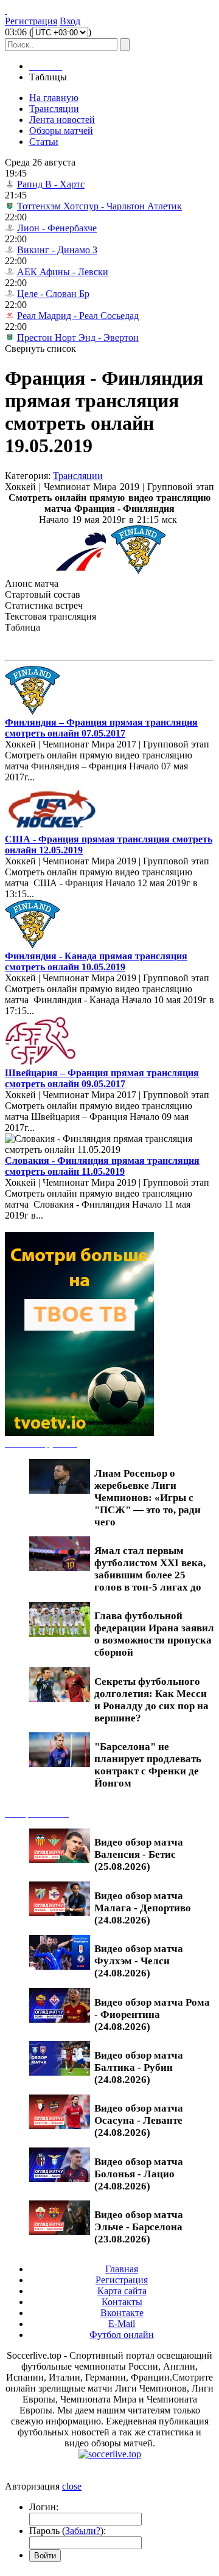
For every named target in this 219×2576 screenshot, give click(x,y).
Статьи (44, 142)
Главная (122, 2269)
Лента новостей (62, 120)
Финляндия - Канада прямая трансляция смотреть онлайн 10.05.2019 (96, 961)
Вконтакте (122, 2313)
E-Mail (122, 2324)
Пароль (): (68, 2531)
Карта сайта (122, 2291)
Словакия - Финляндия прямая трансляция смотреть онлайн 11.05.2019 (102, 1166)
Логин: (44, 2507)
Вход (70, 21)
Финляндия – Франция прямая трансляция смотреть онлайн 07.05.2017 (101, 728)
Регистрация (31, 21)
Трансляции (54, 109)
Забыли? (83, 2531)
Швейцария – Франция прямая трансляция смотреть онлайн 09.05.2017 (102, 1078)
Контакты (122, 2302)
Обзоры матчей (61, 131)
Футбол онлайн (122, 2335)
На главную (54, 98)
